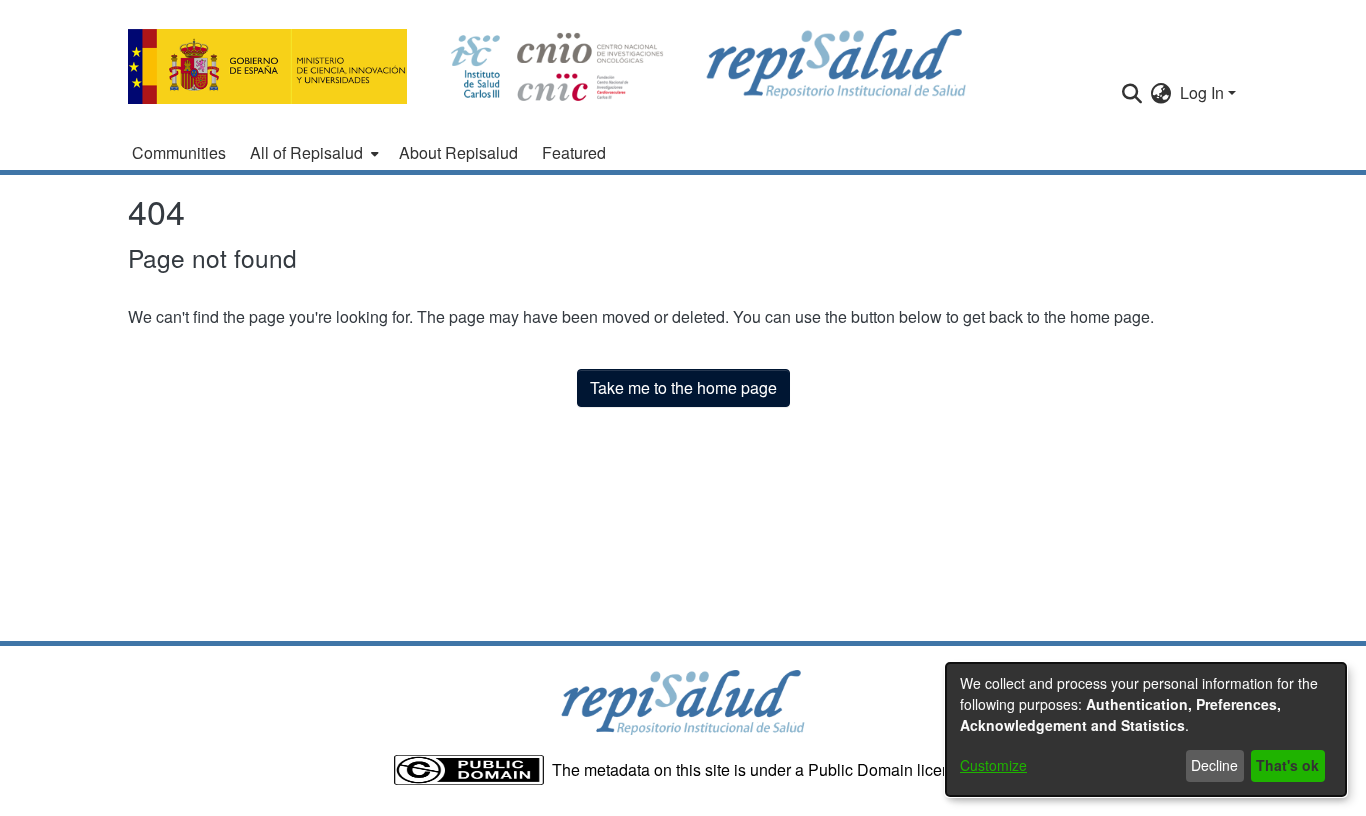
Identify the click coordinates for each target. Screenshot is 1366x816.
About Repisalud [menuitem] (458, 152)
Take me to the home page (683, 387)
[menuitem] (312, 153)
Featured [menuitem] (574, 152)
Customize (993, 765)
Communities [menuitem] (179, 152)
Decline (1214, 765)
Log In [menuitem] (1202, 92)
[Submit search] (1132, 93)
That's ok (1287, 765)
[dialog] (1146, 729)
